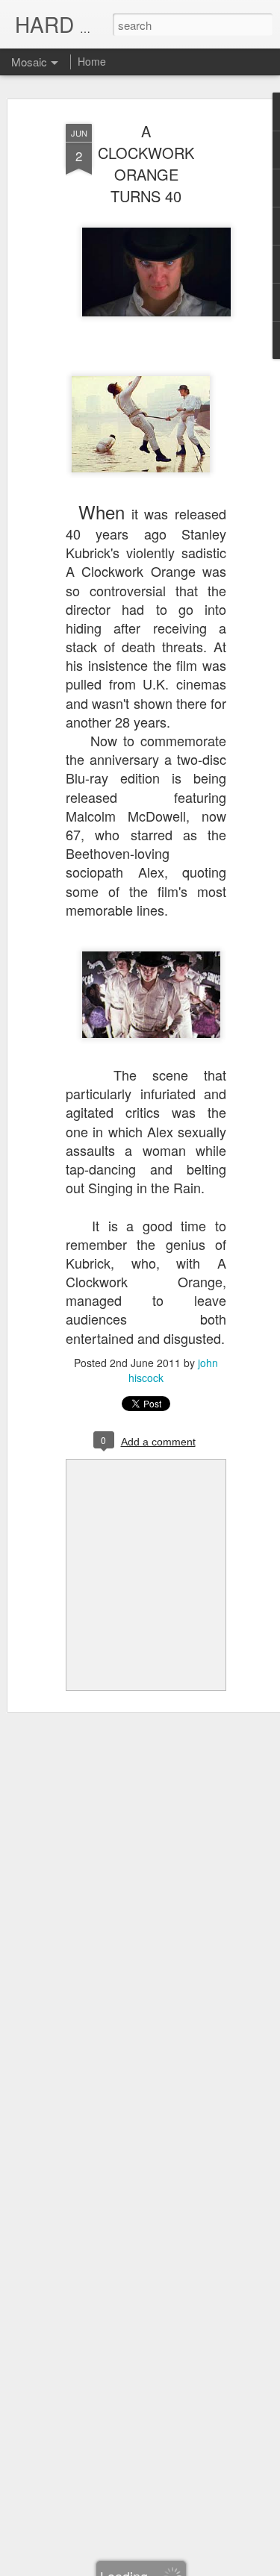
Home (92, 61)
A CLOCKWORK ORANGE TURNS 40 (146, 163)
